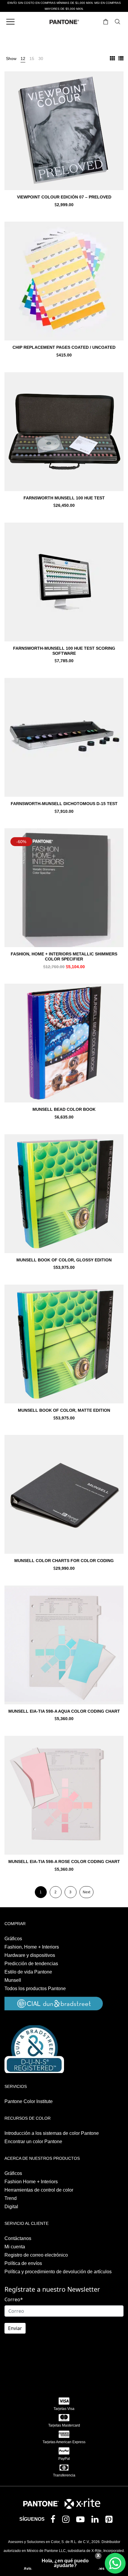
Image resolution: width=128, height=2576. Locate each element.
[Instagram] (67, 2521)
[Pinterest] (110, 2521)
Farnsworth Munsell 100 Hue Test (64, 498)
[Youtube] (82, 2521)
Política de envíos (23, 2263)
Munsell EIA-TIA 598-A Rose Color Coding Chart (64, 1862)
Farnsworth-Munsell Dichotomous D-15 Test (64, 804)
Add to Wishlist (115, 80)
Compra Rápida (64, 139)
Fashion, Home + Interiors (32, 1947)
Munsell (13, 1980)
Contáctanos (18, 2238)
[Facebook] (54, 2520)
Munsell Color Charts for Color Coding (64, 1561)
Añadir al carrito (64, 205)
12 (23, 59)
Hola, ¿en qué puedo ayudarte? (65, 2563)
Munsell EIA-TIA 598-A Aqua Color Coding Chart (64, 1711)
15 (32, 59)
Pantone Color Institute (29, 2101)
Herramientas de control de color (39, 2190)
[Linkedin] (96, 2521)
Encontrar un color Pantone (33, 2142)
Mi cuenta (15, 2247)
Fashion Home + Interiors (31, 2182)
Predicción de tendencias (31, 1964)
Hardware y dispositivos (30, 1955)
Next (86, 1892)
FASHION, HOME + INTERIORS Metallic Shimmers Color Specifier (64, 956)
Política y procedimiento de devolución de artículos (58, 2272)
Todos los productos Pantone (35, 1989)
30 (41, 59)
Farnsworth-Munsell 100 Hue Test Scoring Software (64, 651)
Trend (11, 2198)
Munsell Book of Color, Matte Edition (64, 1410)
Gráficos (13, 1939)
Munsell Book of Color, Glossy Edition (64, 1260)
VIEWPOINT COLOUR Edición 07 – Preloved (64, 197)
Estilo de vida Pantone (28, 1972)
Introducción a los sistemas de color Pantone (52, 2133)
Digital (11, 2207)
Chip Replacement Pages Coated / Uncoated (64, 347)
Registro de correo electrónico (36, 2255)
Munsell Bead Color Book (64, 1109)
